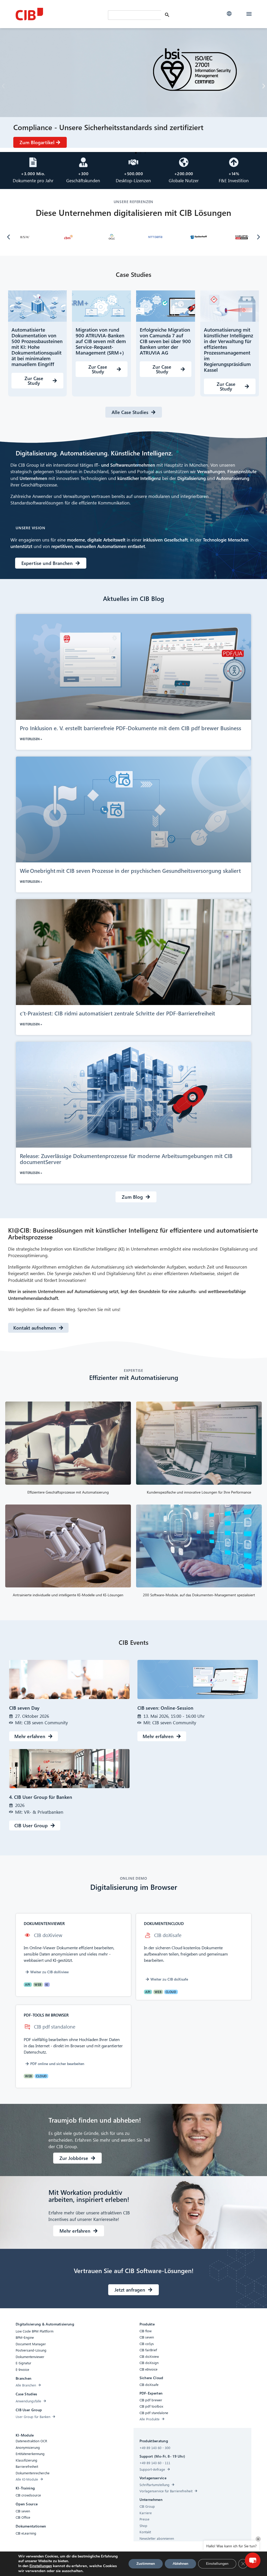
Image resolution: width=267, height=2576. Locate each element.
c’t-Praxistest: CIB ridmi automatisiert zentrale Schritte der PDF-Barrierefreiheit (118, 1013)
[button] (229, 14)
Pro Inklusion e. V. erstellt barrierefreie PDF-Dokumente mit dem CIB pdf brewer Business (131, 728)
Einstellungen (41, 2566)
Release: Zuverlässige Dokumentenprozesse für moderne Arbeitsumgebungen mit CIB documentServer (126, 1159)
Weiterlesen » (31, 739)
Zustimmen (146, 2564)
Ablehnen (180, 2564)
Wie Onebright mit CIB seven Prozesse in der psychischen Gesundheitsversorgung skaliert (131, 870)
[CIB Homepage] (55, 14)
